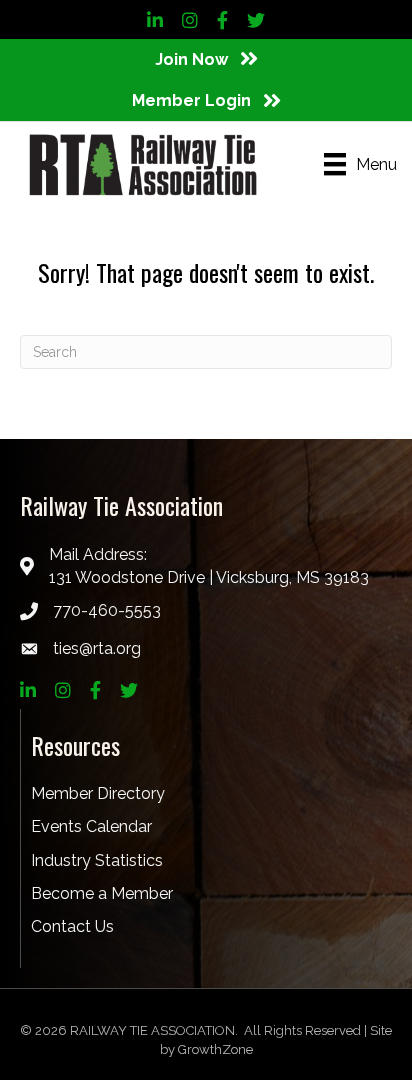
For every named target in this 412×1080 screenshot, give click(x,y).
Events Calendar (91, 826)
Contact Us (72, 926)
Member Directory (98, 793)
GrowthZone (215, 1049)
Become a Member (102, 893)
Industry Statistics (97, 860)
